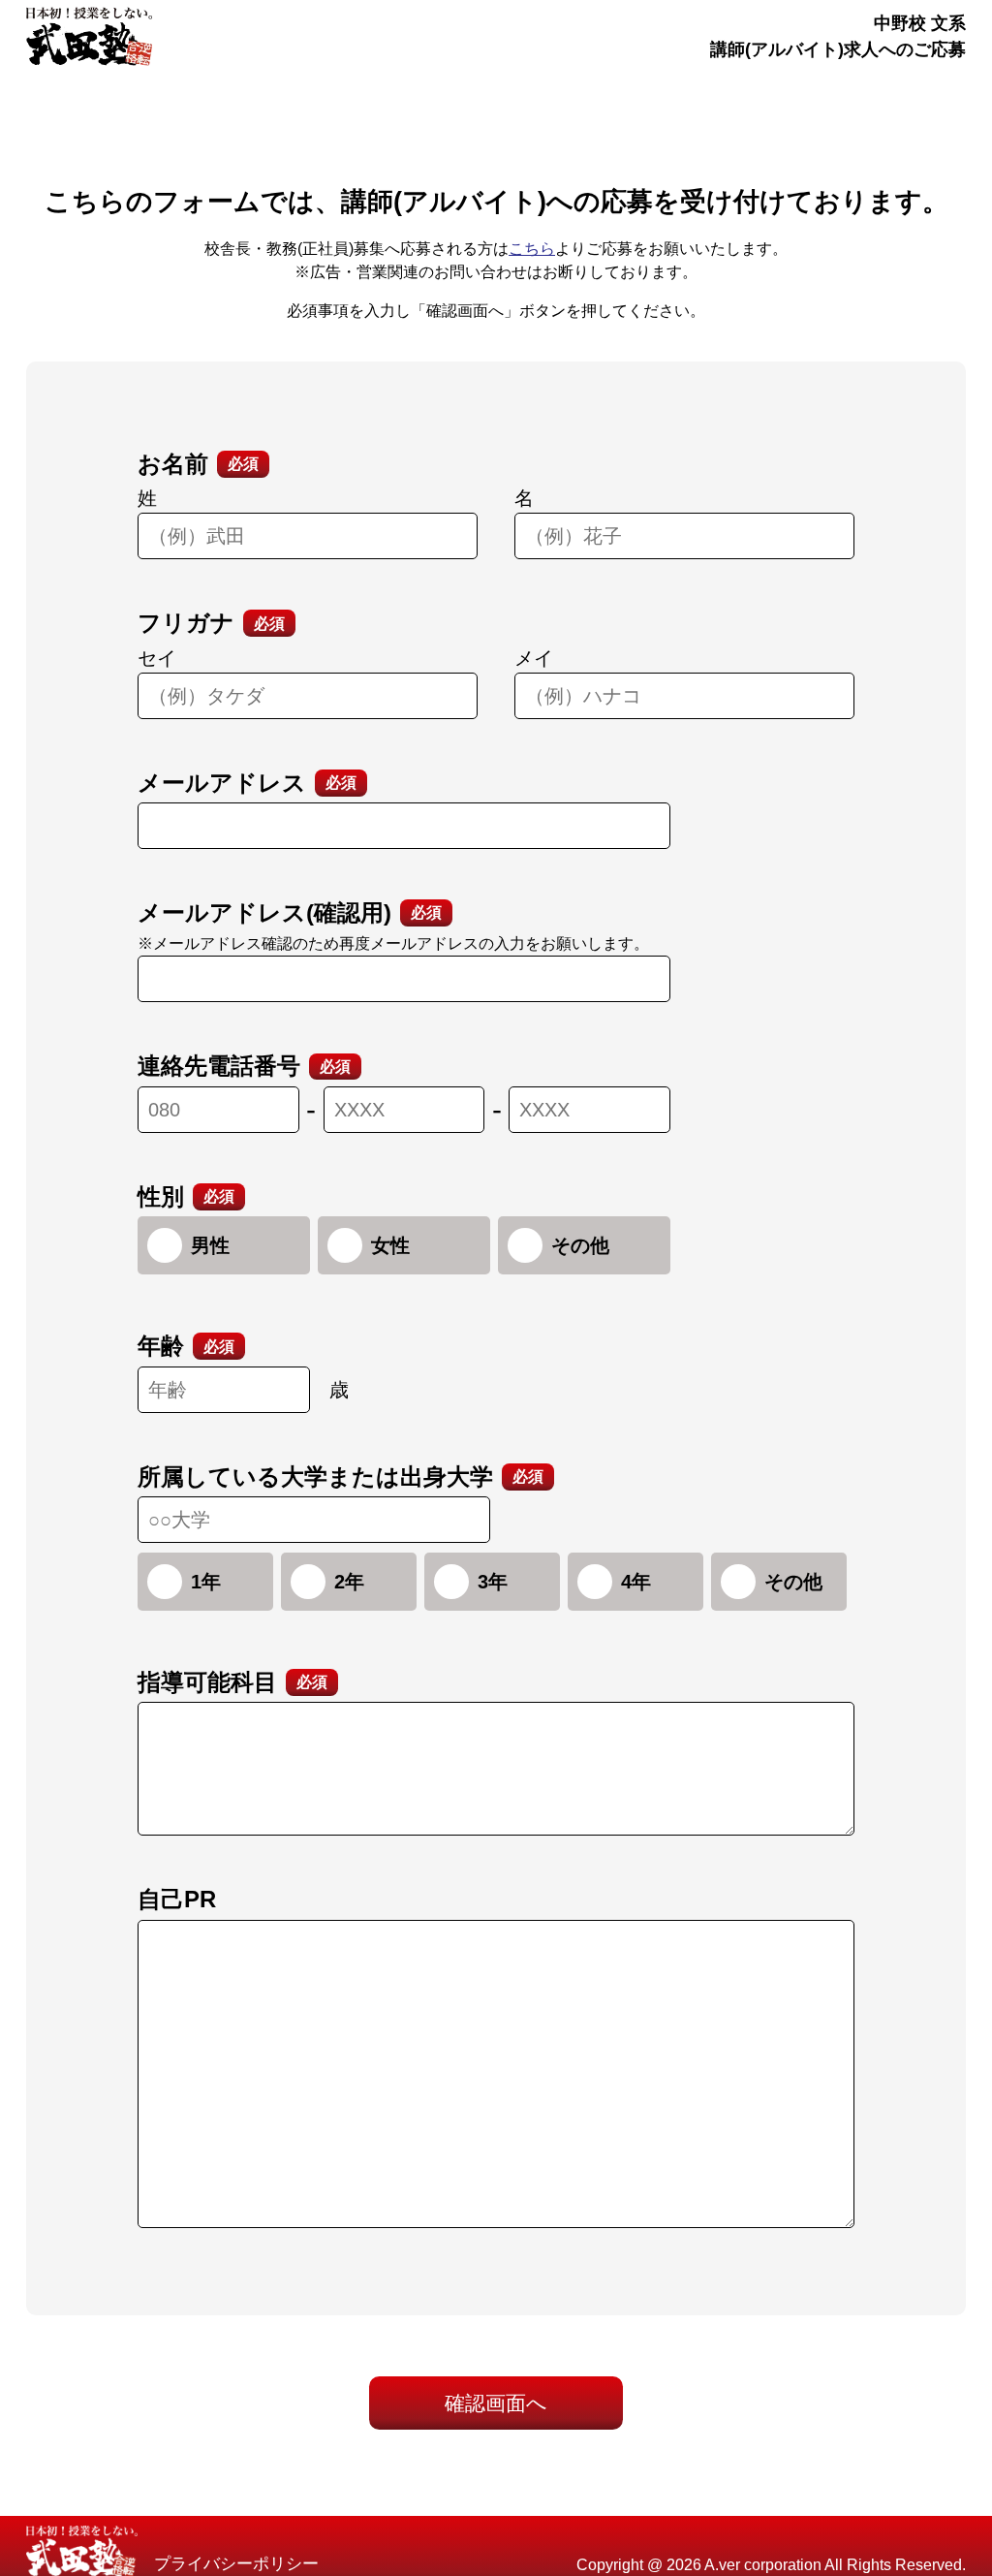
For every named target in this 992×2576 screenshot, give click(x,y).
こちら (532, 249)
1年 (206, 1582)
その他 (580, 1245)
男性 (210, 1245)
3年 (493, 1582)
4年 (636, 1582)
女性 (390, 1245)
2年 (349, 1582)
